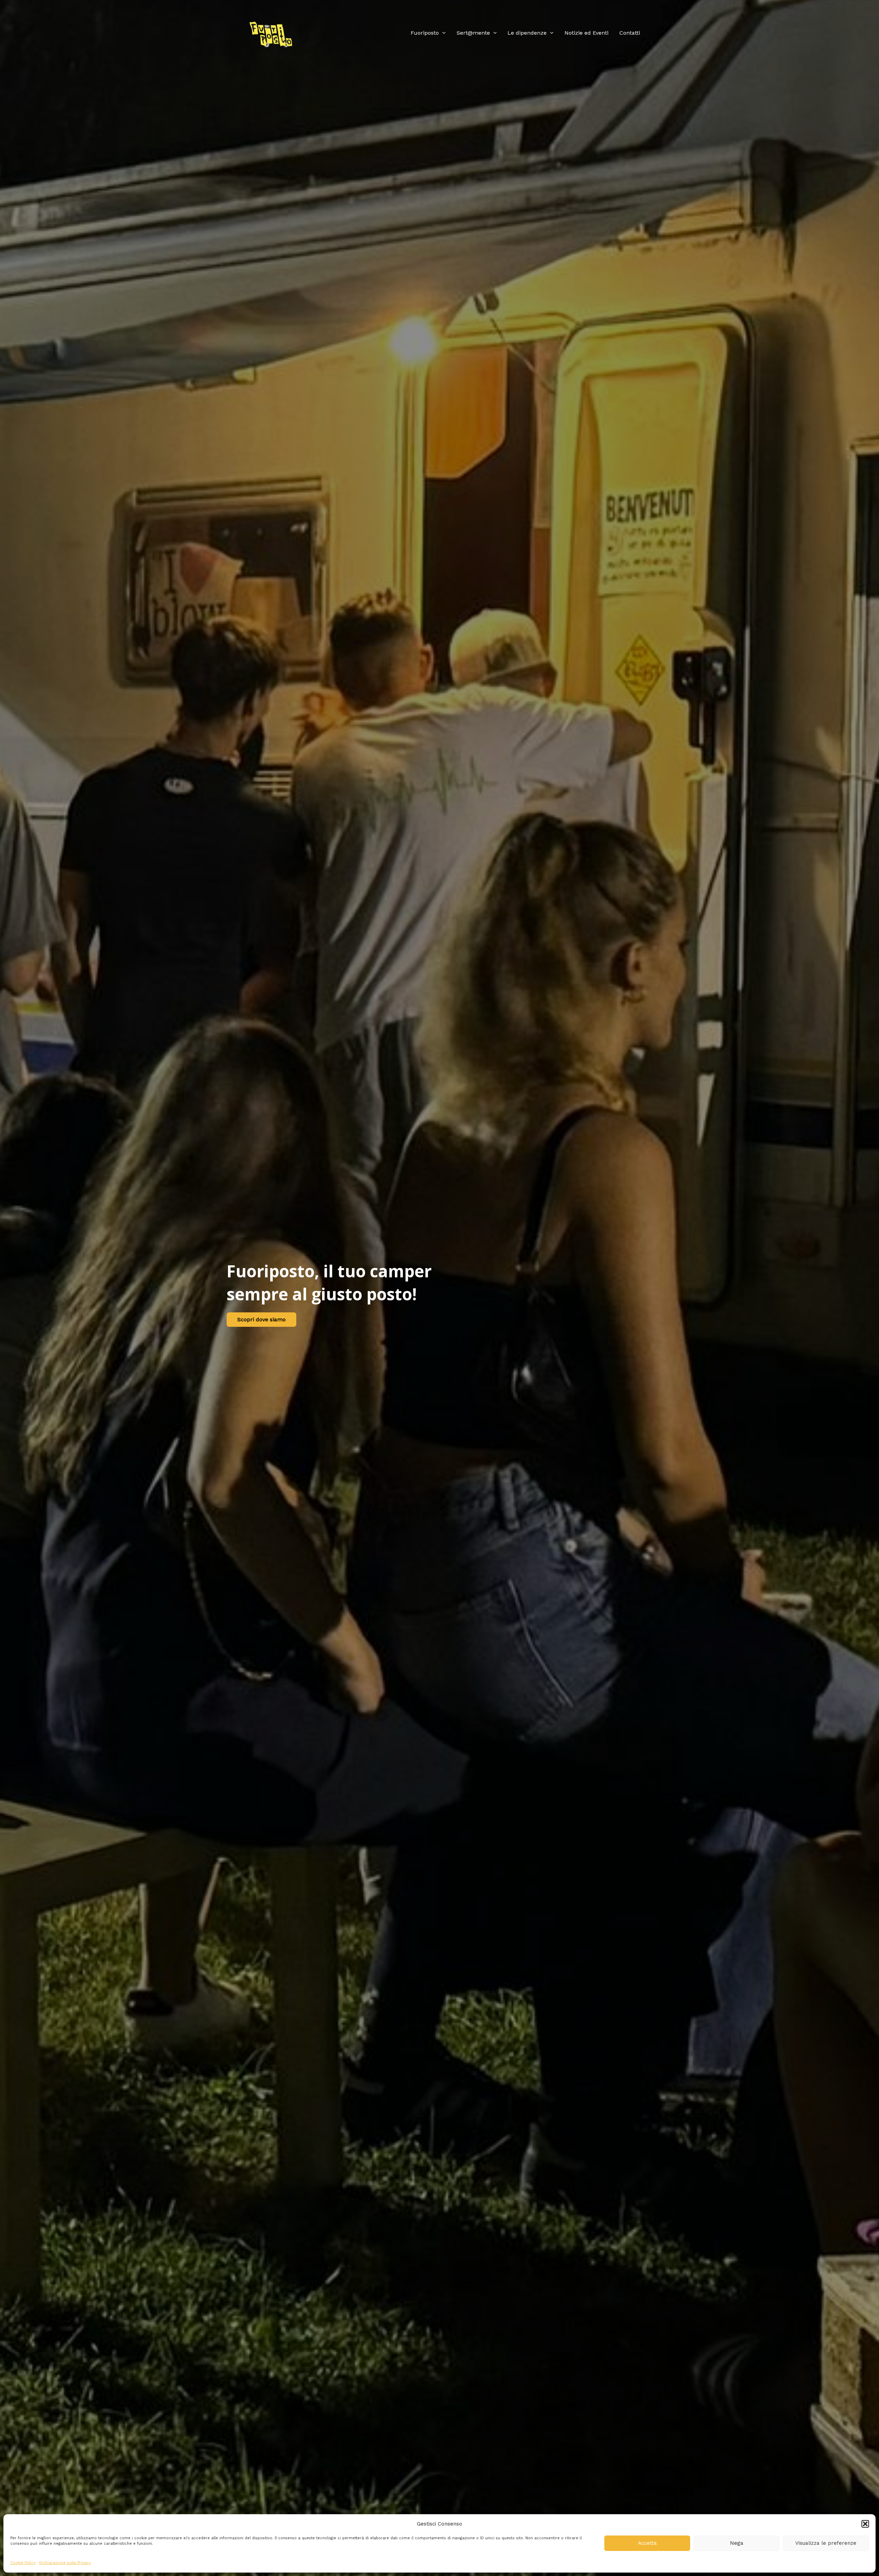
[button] (865, 2524)
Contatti (630, 33)
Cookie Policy (23, 2563)
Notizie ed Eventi (586, 33)
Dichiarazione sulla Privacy (65, 2563)
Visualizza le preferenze (826, 2543)
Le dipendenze (527, 33)
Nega (737, 2543)
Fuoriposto (425, 33)
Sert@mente (473, 33)
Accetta (647, 2543)
